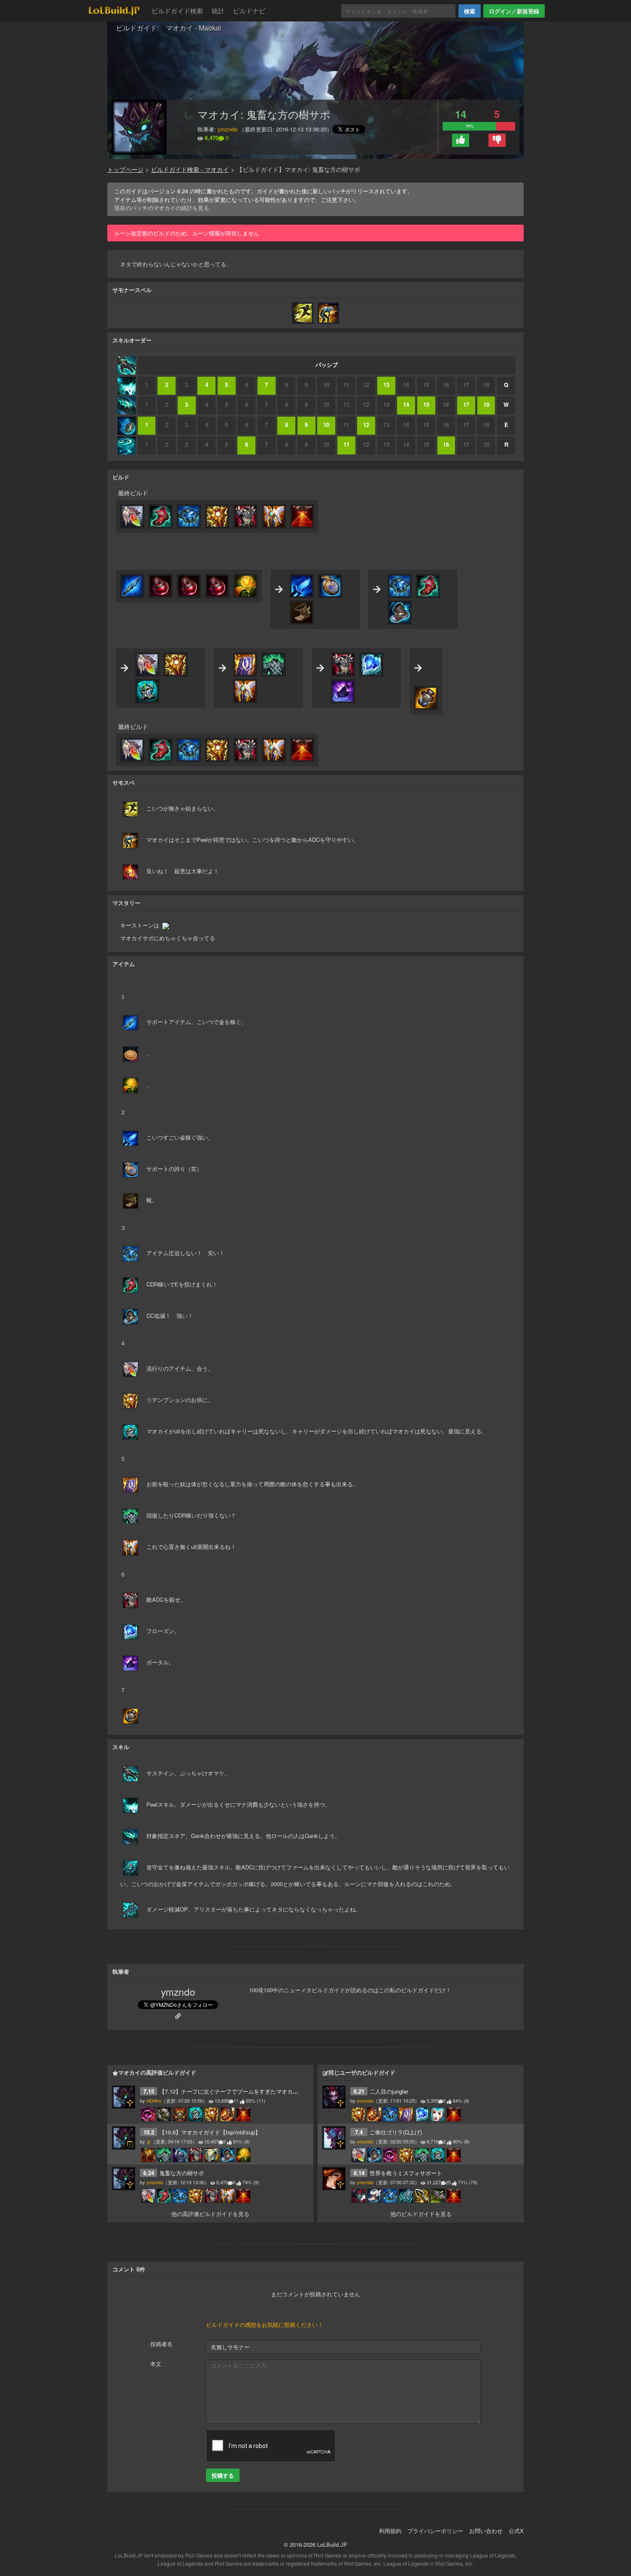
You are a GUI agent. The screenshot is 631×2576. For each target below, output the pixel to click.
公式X (516, 2531)
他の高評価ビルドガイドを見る (210, 2214)
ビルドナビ (249, 11)
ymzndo (228, 129)
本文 (156, 2364)
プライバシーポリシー (435, 2531)
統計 (218, 11)
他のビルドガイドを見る (421, 2214)
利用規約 (390, 2531)
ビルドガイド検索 (177, 11)
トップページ (125, 169)
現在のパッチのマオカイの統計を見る (162, 208)
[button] (461, 140)
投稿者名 (161, 2344)
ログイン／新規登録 (514, 11)
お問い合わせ (486, 2531)
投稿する (223, 2475)
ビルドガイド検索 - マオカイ (190, 169)
